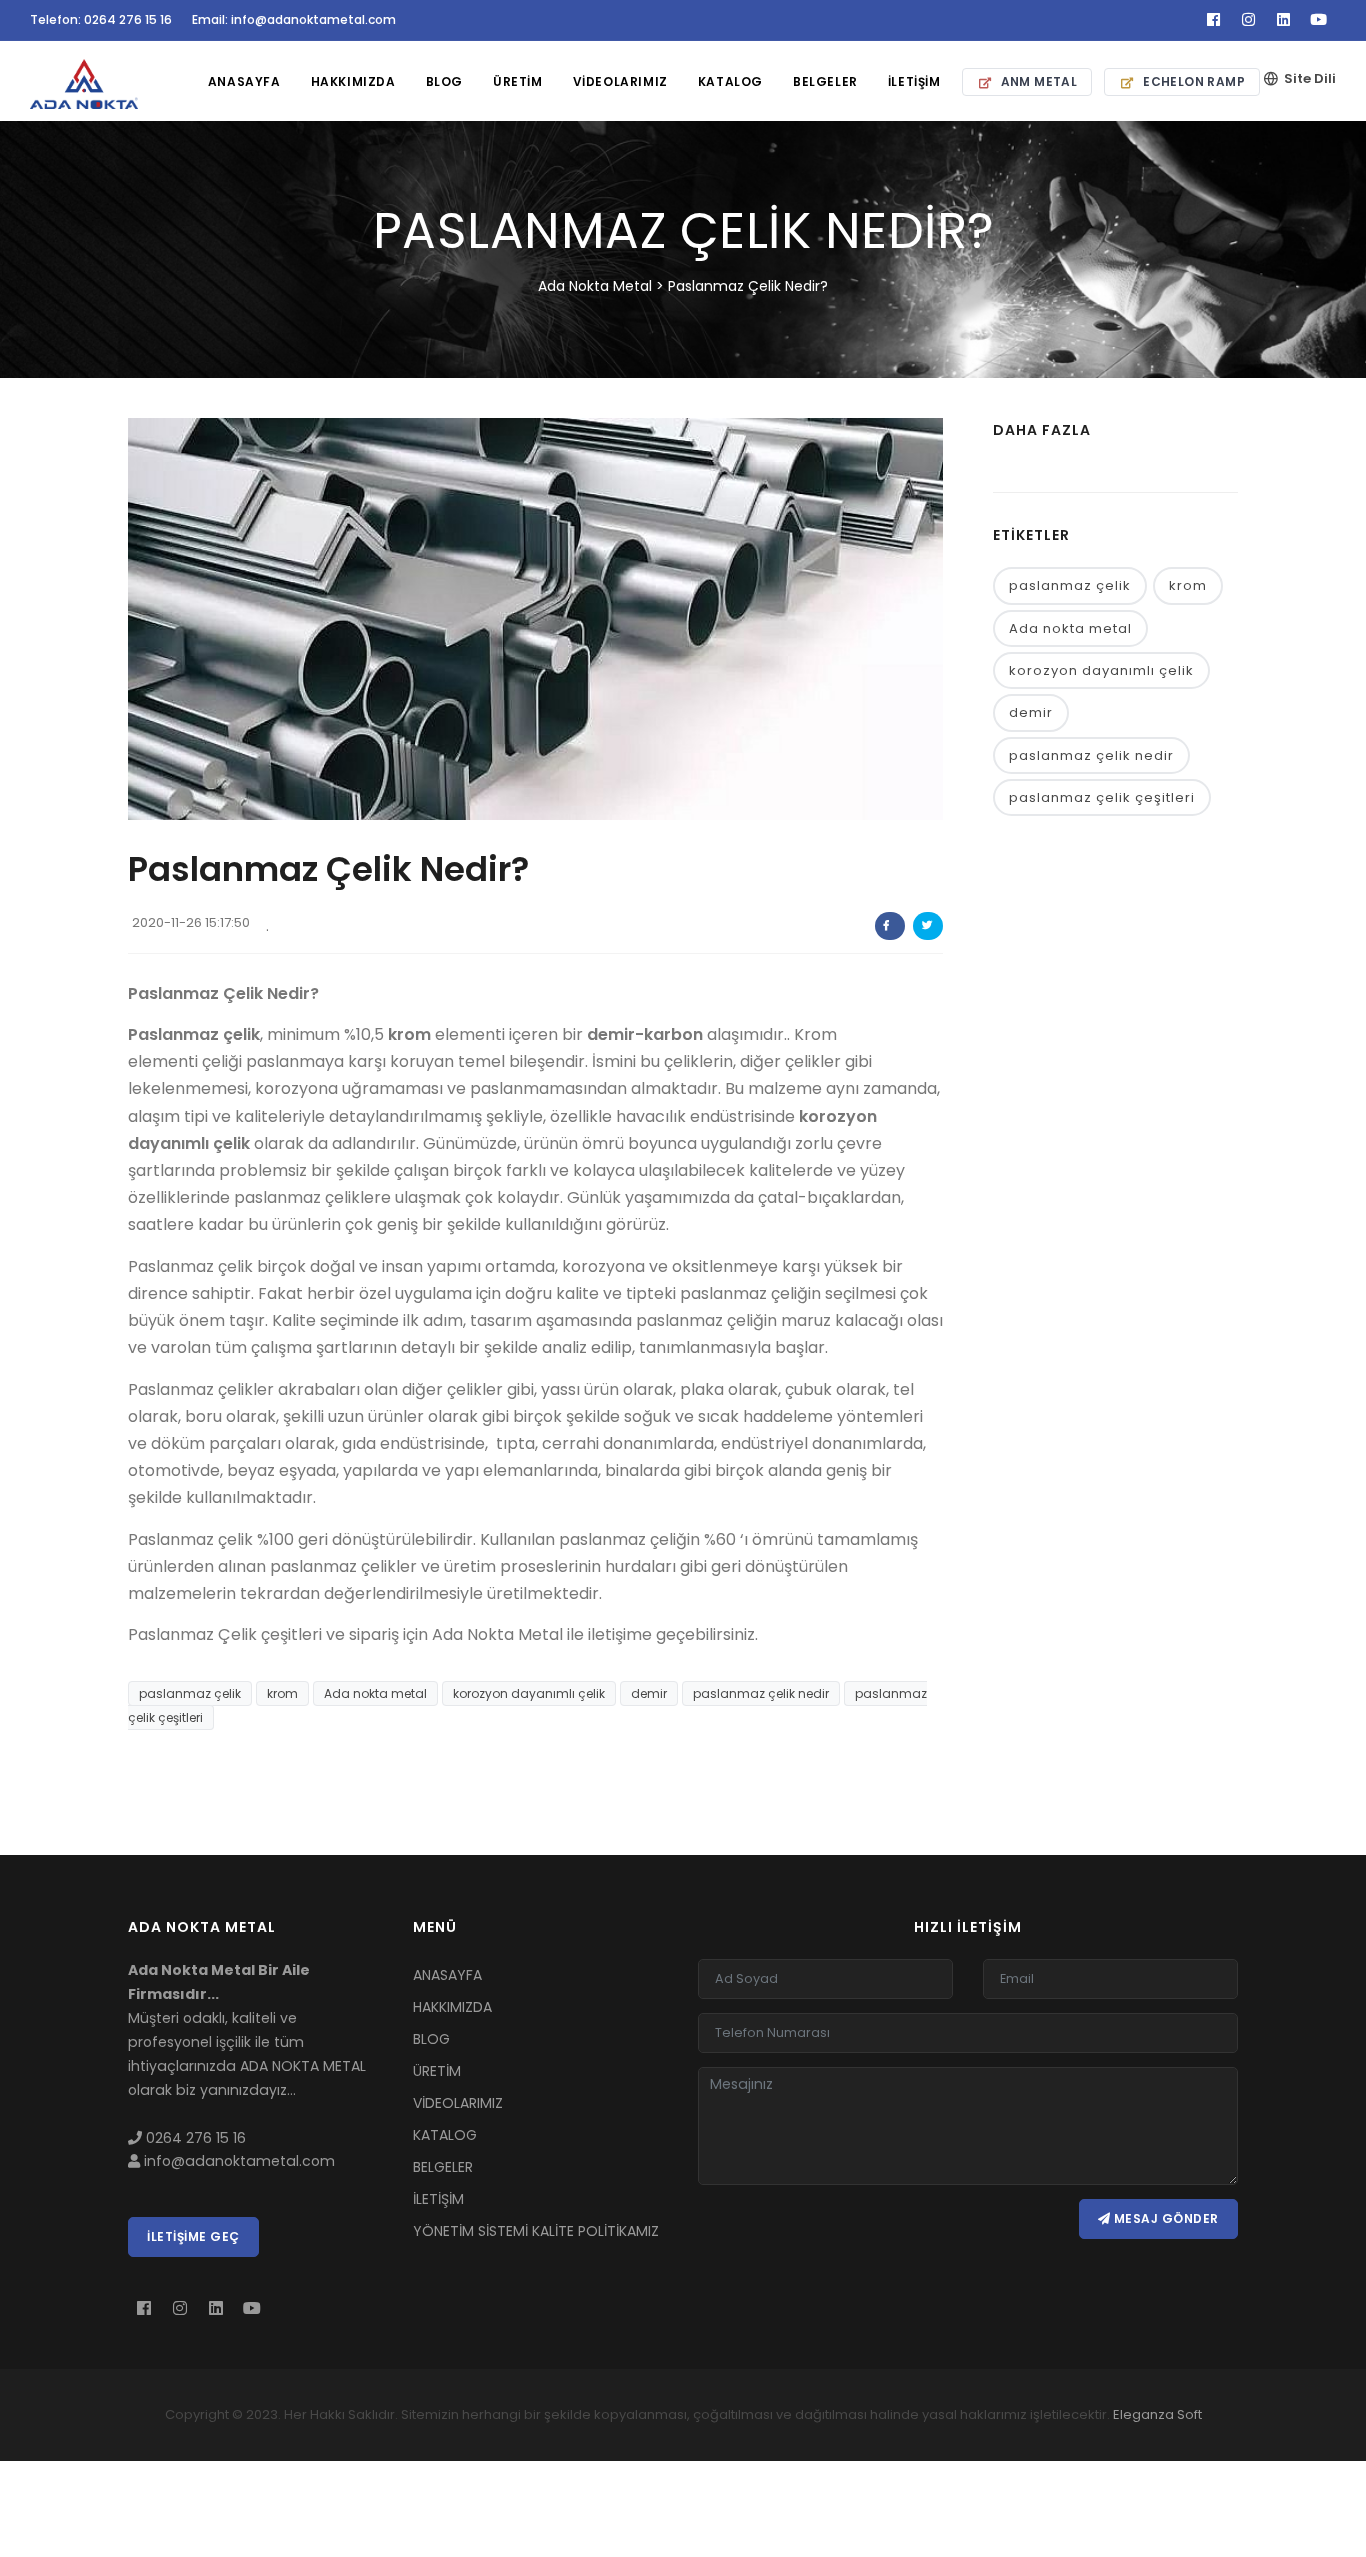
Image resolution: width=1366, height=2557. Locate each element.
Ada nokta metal (375, 1693)
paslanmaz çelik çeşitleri (1102, 797)
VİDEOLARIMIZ (620, 81)
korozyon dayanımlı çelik (529, 1693)
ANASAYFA (447, 1975)
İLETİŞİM (914, 81)
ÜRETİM (518, 81)
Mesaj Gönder (1164, 2218)
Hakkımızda (353, 81)
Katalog (730, 81)
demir (649, 1693)
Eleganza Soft (1157, 2414)
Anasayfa (244, 81)
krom (282, 1693)
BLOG (444, 81)
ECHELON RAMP (1194, 81)
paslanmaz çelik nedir (761, 1693)
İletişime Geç (193, 2236)
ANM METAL (1039, 81)
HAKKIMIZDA (452, 2007)
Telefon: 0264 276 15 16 (101, 19)
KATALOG (445, 2135)
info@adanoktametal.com (237, 2161)
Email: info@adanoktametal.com (294, 19)
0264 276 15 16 (194, 2138)
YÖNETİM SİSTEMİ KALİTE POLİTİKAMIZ (536, 2231)
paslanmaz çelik (190, 1693)
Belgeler (825, 81)
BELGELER (443, 2167)
